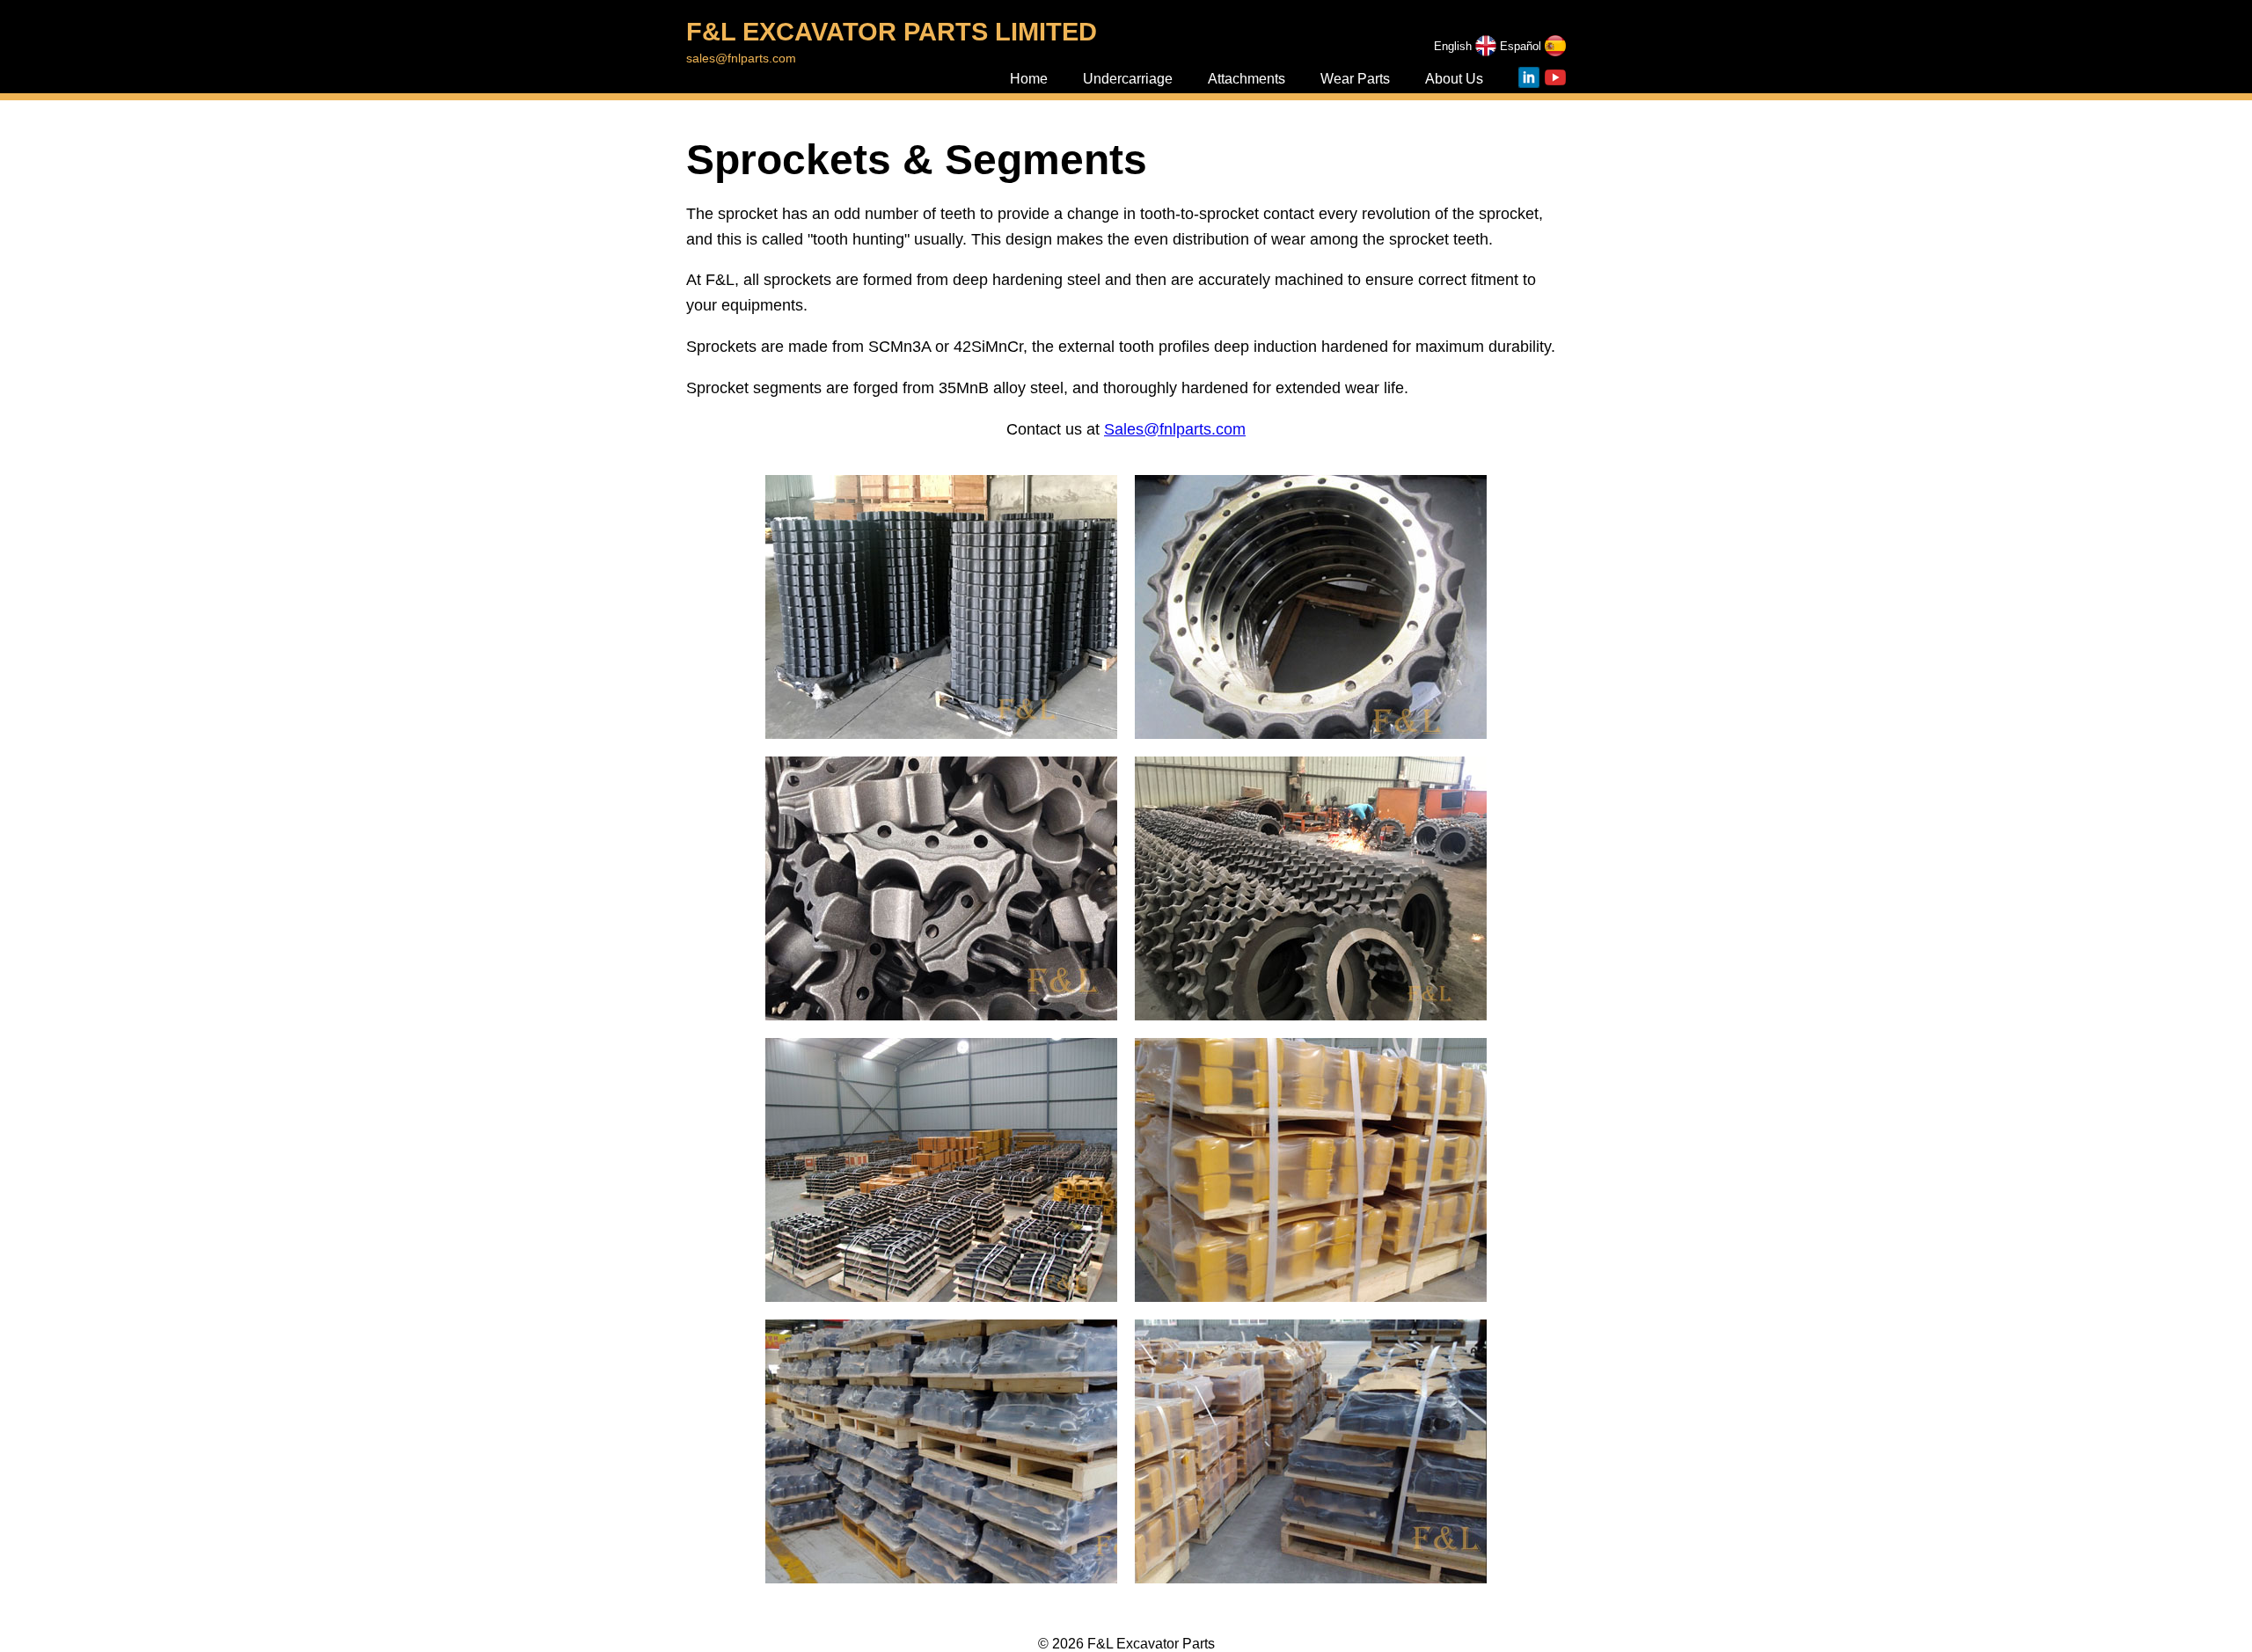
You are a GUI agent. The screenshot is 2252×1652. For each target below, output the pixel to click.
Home (1029, 79)
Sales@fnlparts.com (1175, 429)
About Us (1454, 79)
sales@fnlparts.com (741, 58)
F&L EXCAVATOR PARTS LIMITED (892, 32)
